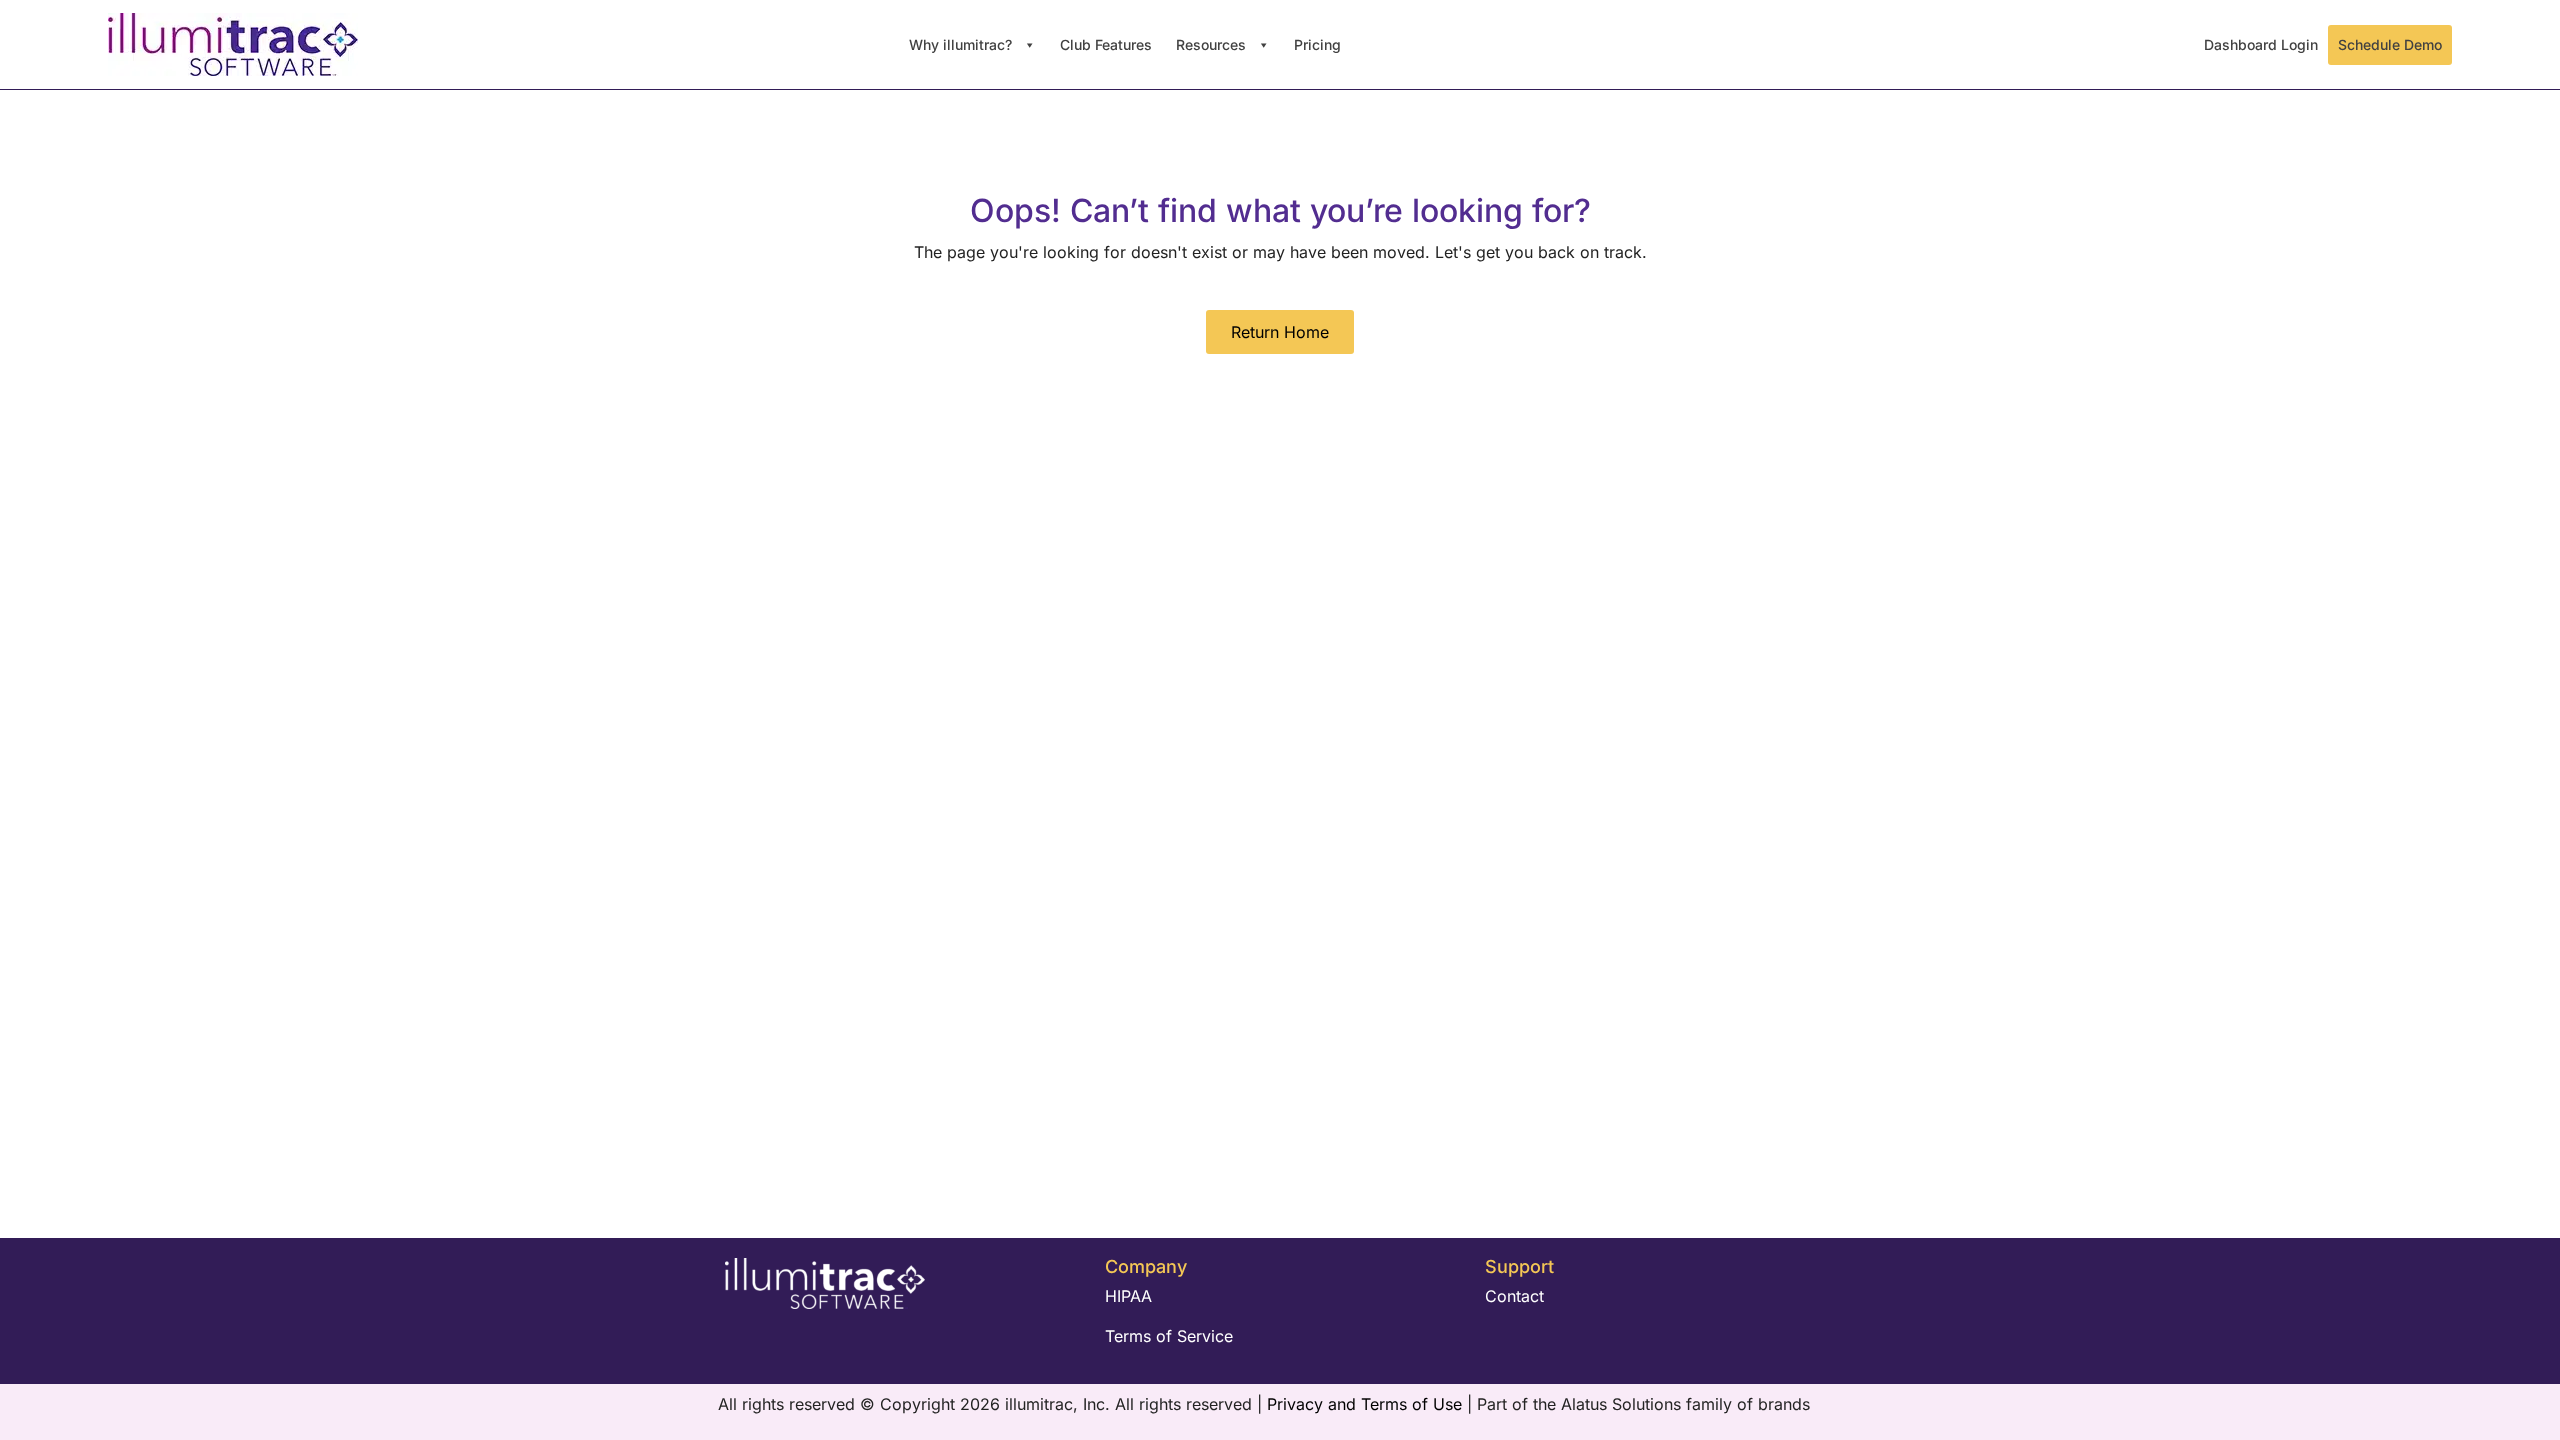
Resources (1213, 44)
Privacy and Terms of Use (1367, 1404)
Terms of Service (1169, 1336)
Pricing (1317, 44)
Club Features (1106, 44)
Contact (1514, 1296)
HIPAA (1128, 1296)
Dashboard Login (2261, 44)
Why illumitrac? (962, 44)
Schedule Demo (2390, 44)
